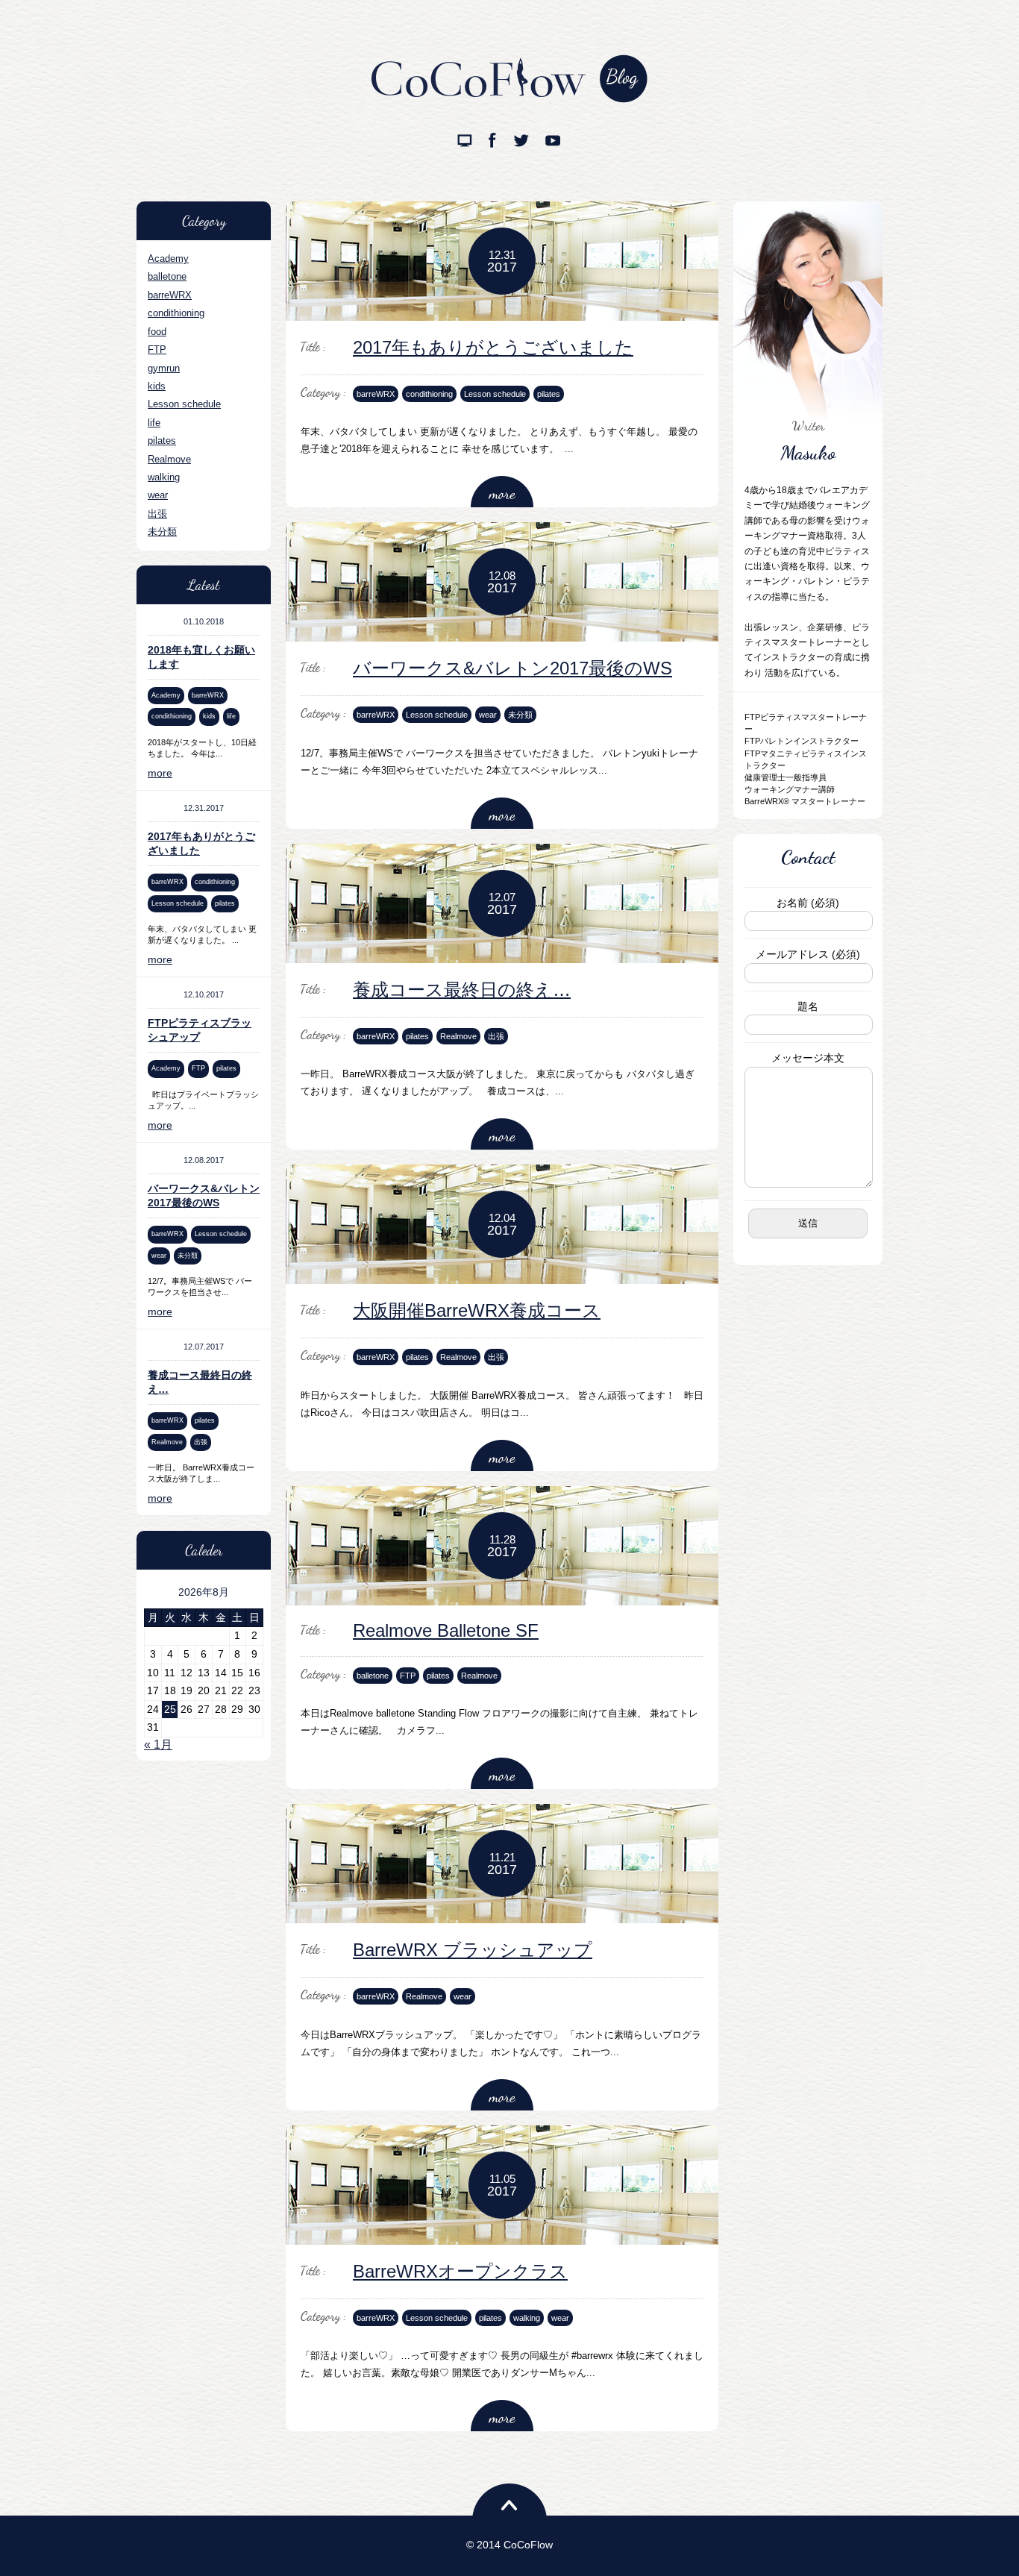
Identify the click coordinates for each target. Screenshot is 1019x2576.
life (154, 423)
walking (164, 477)
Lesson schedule (184, 404)
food (157, 332)
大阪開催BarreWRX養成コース (477, 1310)
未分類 (162, 532)
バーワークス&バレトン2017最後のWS (512, 668)
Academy (168, 258)
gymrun (164, 368)
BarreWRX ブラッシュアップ (473, 1950)
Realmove (169, 459)
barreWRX (170, 295)
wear (158, 495)
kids (157, 386)
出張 (157, 514)
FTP (157, 350)
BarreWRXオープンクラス (460, 2271)
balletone (167, 276)
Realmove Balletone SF (446, 1630)
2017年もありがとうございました (493, 347)
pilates (162, 441)
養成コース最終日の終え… (462, 990)
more (160, 773)
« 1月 (158, 1745)
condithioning (176, 313)
